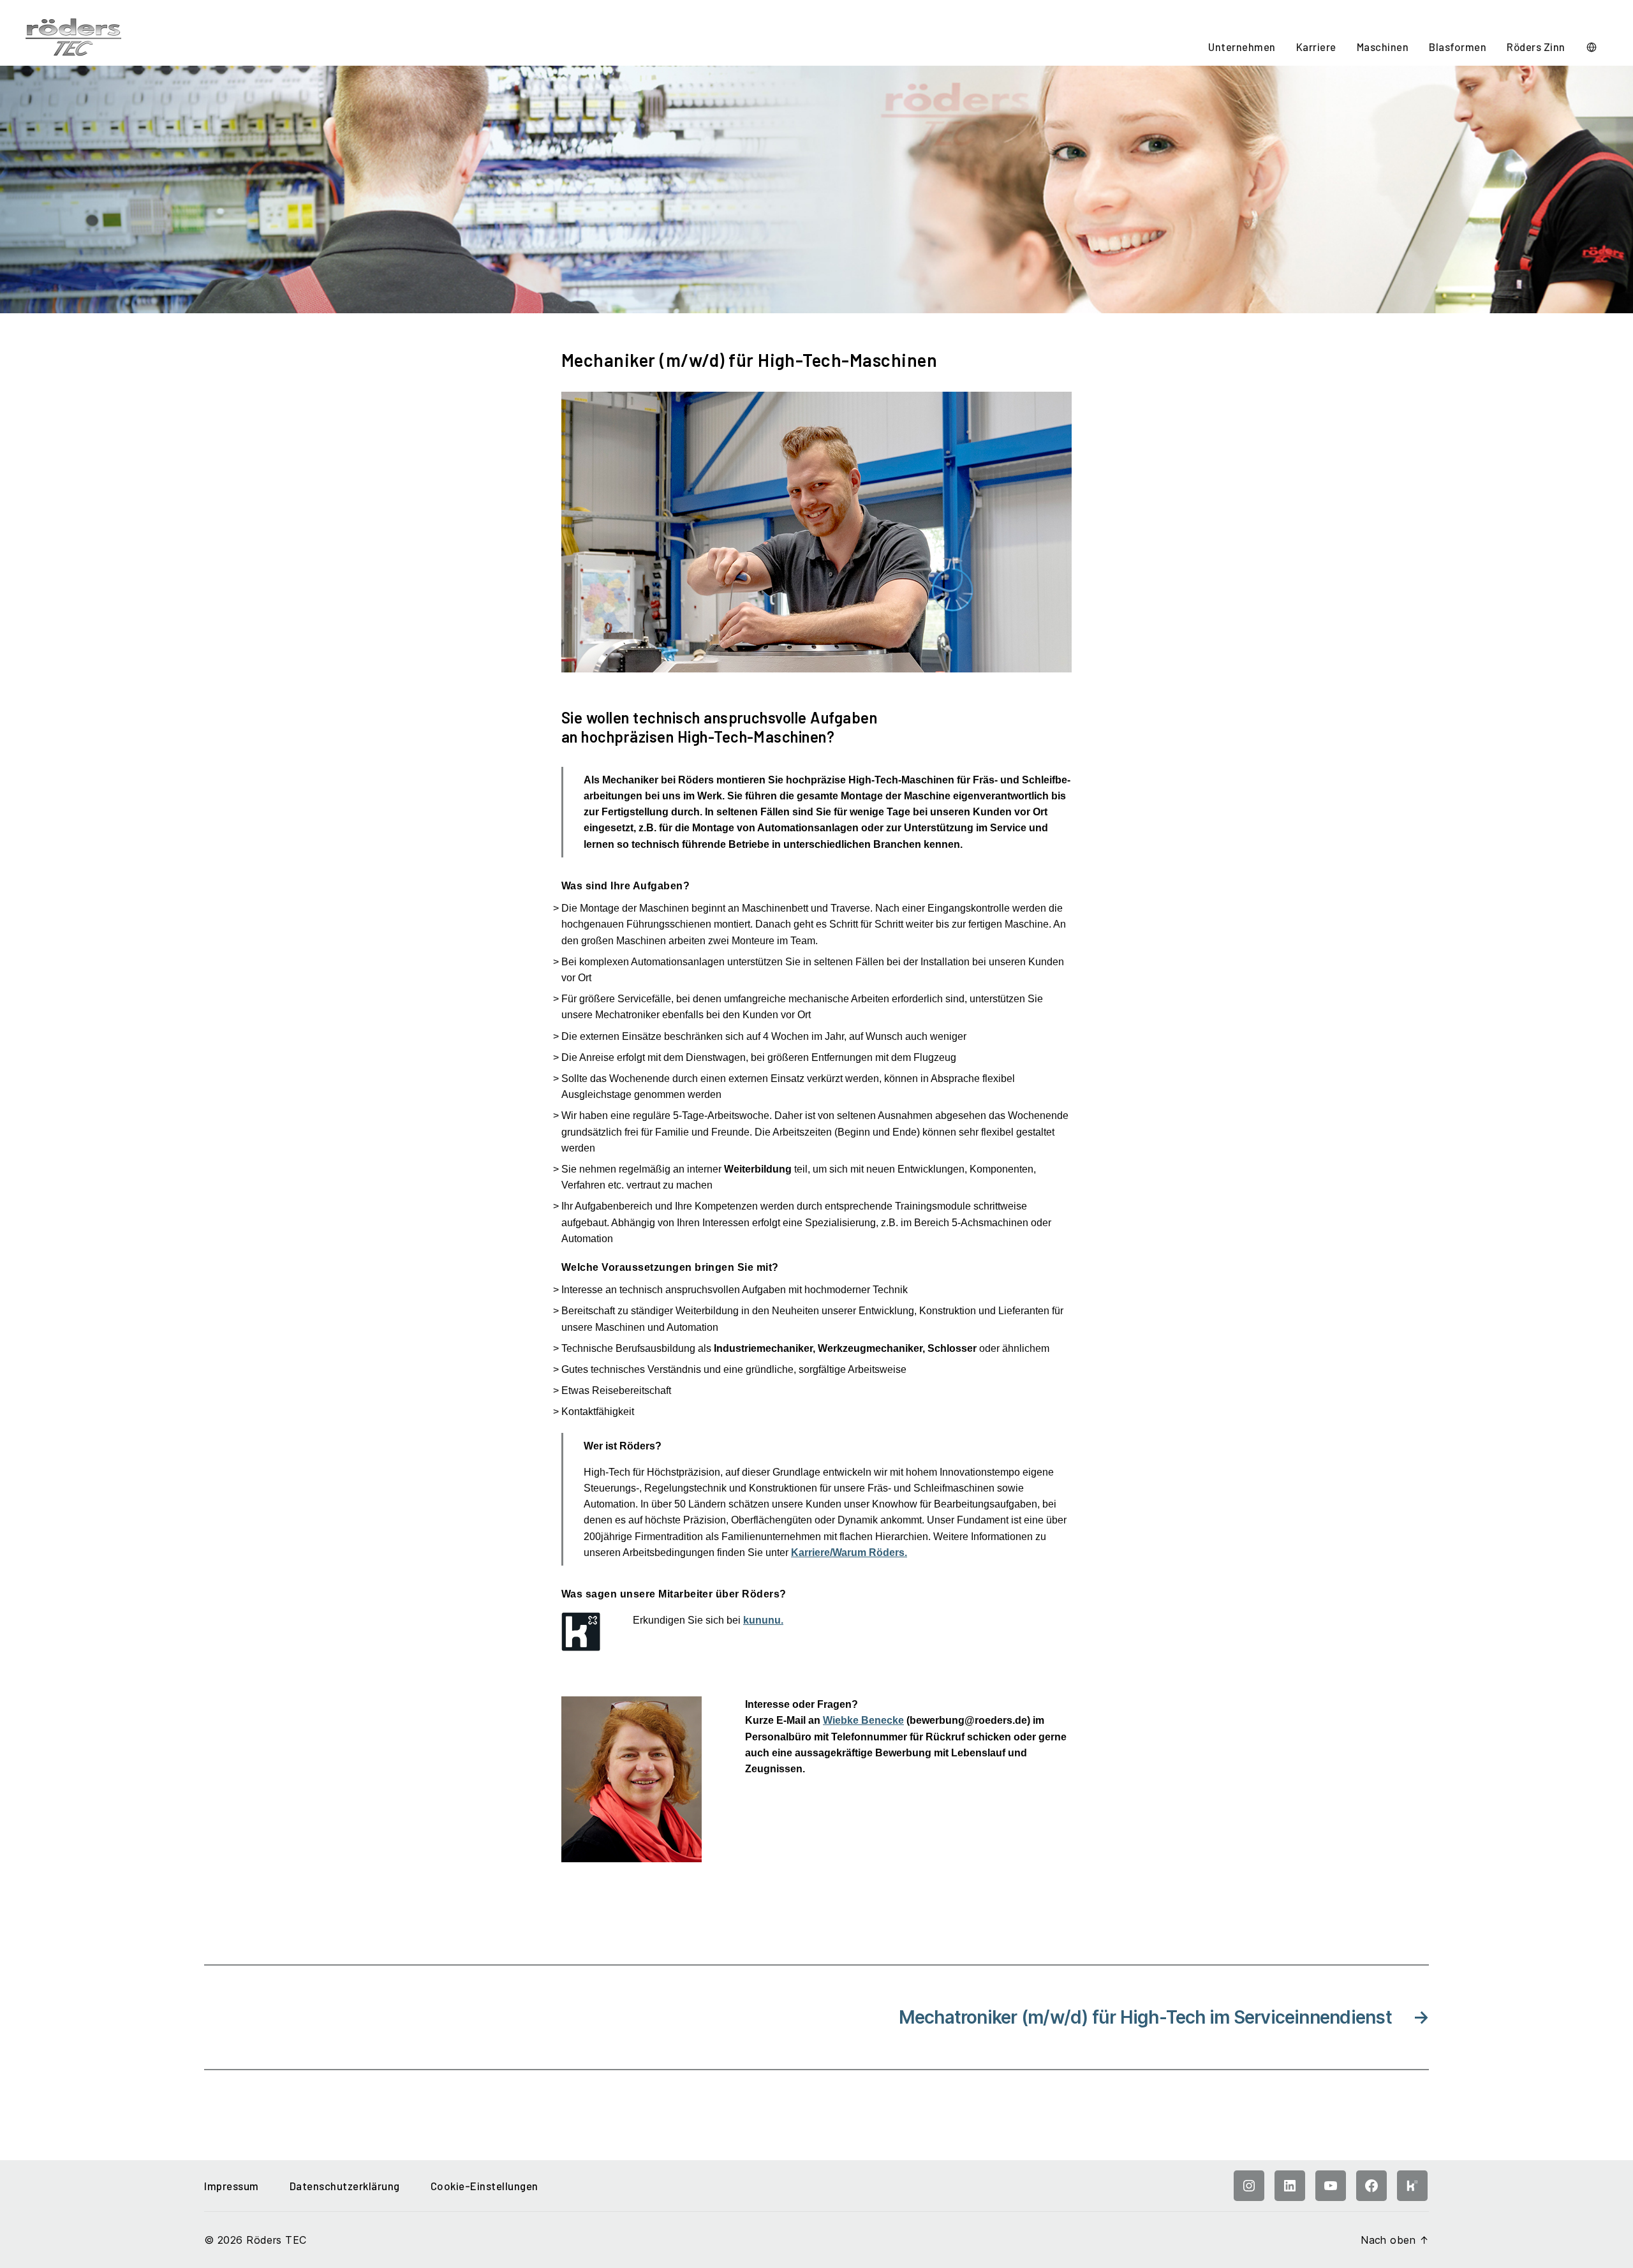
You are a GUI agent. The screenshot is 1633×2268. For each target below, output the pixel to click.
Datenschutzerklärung (345, 2186)
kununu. (763, 1620)
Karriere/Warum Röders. (849, 1553)
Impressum (232, 2186)
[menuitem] (1242, 48)
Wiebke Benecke (863, 1720)
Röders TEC (276, 2240)
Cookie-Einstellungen (484, 2186)
